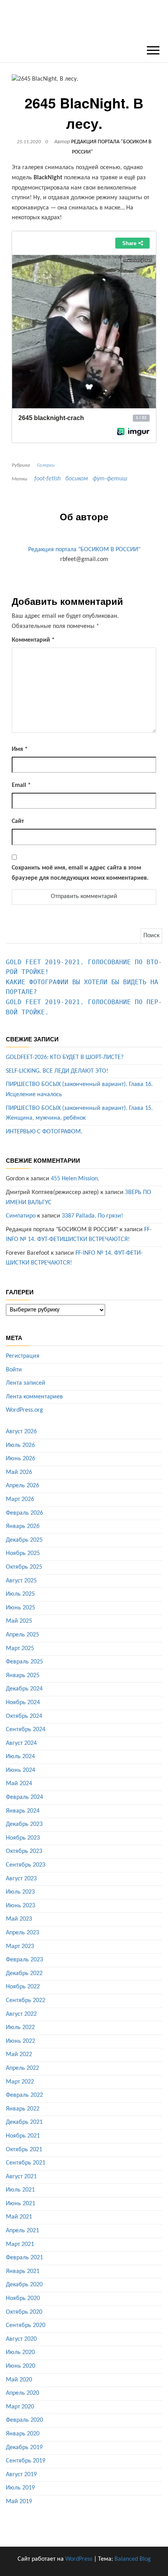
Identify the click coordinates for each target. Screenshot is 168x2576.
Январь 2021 (23, 2271)
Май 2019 (19, 2502)
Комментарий (33, 640)
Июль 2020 (20, 2352)
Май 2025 (19, 1621)
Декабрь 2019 (24, 2448)
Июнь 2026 (21, 1459)
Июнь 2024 (21, 1770)
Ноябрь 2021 (23, 2136)
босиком (77, 479)
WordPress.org (24, 1410)
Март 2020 (20, 2407)
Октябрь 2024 (24, 1716)
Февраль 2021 (24, 2258)
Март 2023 (20, 1946)
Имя (20, 749)
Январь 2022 (23, 2109)
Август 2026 (21, 1432)
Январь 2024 (23, 1811)
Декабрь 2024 (24, 1689)
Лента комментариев (34, 1397)
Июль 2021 (20, 2190)
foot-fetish (47, 479)
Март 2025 (20, 1649)
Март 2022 (20, 2082)
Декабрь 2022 (24, 1973)
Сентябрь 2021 (26, 2163)
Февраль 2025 (24, 1662)
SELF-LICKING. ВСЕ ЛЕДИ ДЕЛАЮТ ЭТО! (57, 1071)
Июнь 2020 (21, 2366)
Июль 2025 (20, 1594)
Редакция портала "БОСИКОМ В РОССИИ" (84, 550)
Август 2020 (21, 2339)
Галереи (46, 465)
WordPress (79, 2559)
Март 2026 (20, 1499)
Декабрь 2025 (24, 1540)
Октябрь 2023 (24, 1851)
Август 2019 (21, 2475)
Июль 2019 (20, 2488)
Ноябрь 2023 (23, 1838)
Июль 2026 (20, 1445)
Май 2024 (19, 1784)
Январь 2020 (23, 2434)
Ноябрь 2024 (23, 1703)
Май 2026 (19, 1472)
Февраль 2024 (24, 1797)
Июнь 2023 (21, 1906)
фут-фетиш (110, 479)
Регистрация (23, 1356)
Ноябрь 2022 (23, 1987)
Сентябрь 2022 (26, 2001)
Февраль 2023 (24, 1960)
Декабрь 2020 (24, 2285)
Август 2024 (21, 1743)
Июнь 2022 (21, 2041)
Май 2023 (19, 1919)
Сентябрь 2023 (26, 1865)
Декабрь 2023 (24, 1824)
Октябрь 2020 (24, 2312)
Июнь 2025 (21, 1608)
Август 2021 (21, 2177)
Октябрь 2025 (24, 1567)
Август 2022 (21, 2014)
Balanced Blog (133, 2559)
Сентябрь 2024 (26, 1730)
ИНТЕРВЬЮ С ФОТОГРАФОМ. (44, 1132)
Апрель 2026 (22, 1486)
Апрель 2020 (22, 2393)
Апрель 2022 (22, 2068)
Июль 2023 (20, 1892)
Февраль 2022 (24, 2095)
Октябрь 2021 (24, 2150)
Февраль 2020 (24, 2420)
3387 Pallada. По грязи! (92, 1216)
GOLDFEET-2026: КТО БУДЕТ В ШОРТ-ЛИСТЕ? (65, 1057)
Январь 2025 (23, 1676)
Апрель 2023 (22, 1933)
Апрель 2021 (22, 2231)
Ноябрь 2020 (23, 2298)
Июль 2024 (20, 1757)
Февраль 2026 (24, 1513)
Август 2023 (21, 1879)
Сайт (18, 821)
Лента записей (26, 1383)
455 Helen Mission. (75, 1179)
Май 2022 (19, 2055)
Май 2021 (19, 2217)
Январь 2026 (23, 1526)
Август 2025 (21, 1581)
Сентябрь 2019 (26, 2461)
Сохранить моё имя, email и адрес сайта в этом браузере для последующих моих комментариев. (80, 873)
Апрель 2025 (22, 1635)
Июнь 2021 (21, 2204)
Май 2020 (19, 2380)
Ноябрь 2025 (23, 1553)
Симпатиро (21, 1216)
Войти (14, 1370)
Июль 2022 (20, 2028)
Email (21, 785)
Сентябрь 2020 (26, 2325)
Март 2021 (20, 2244)
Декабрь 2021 (24, 2122)
